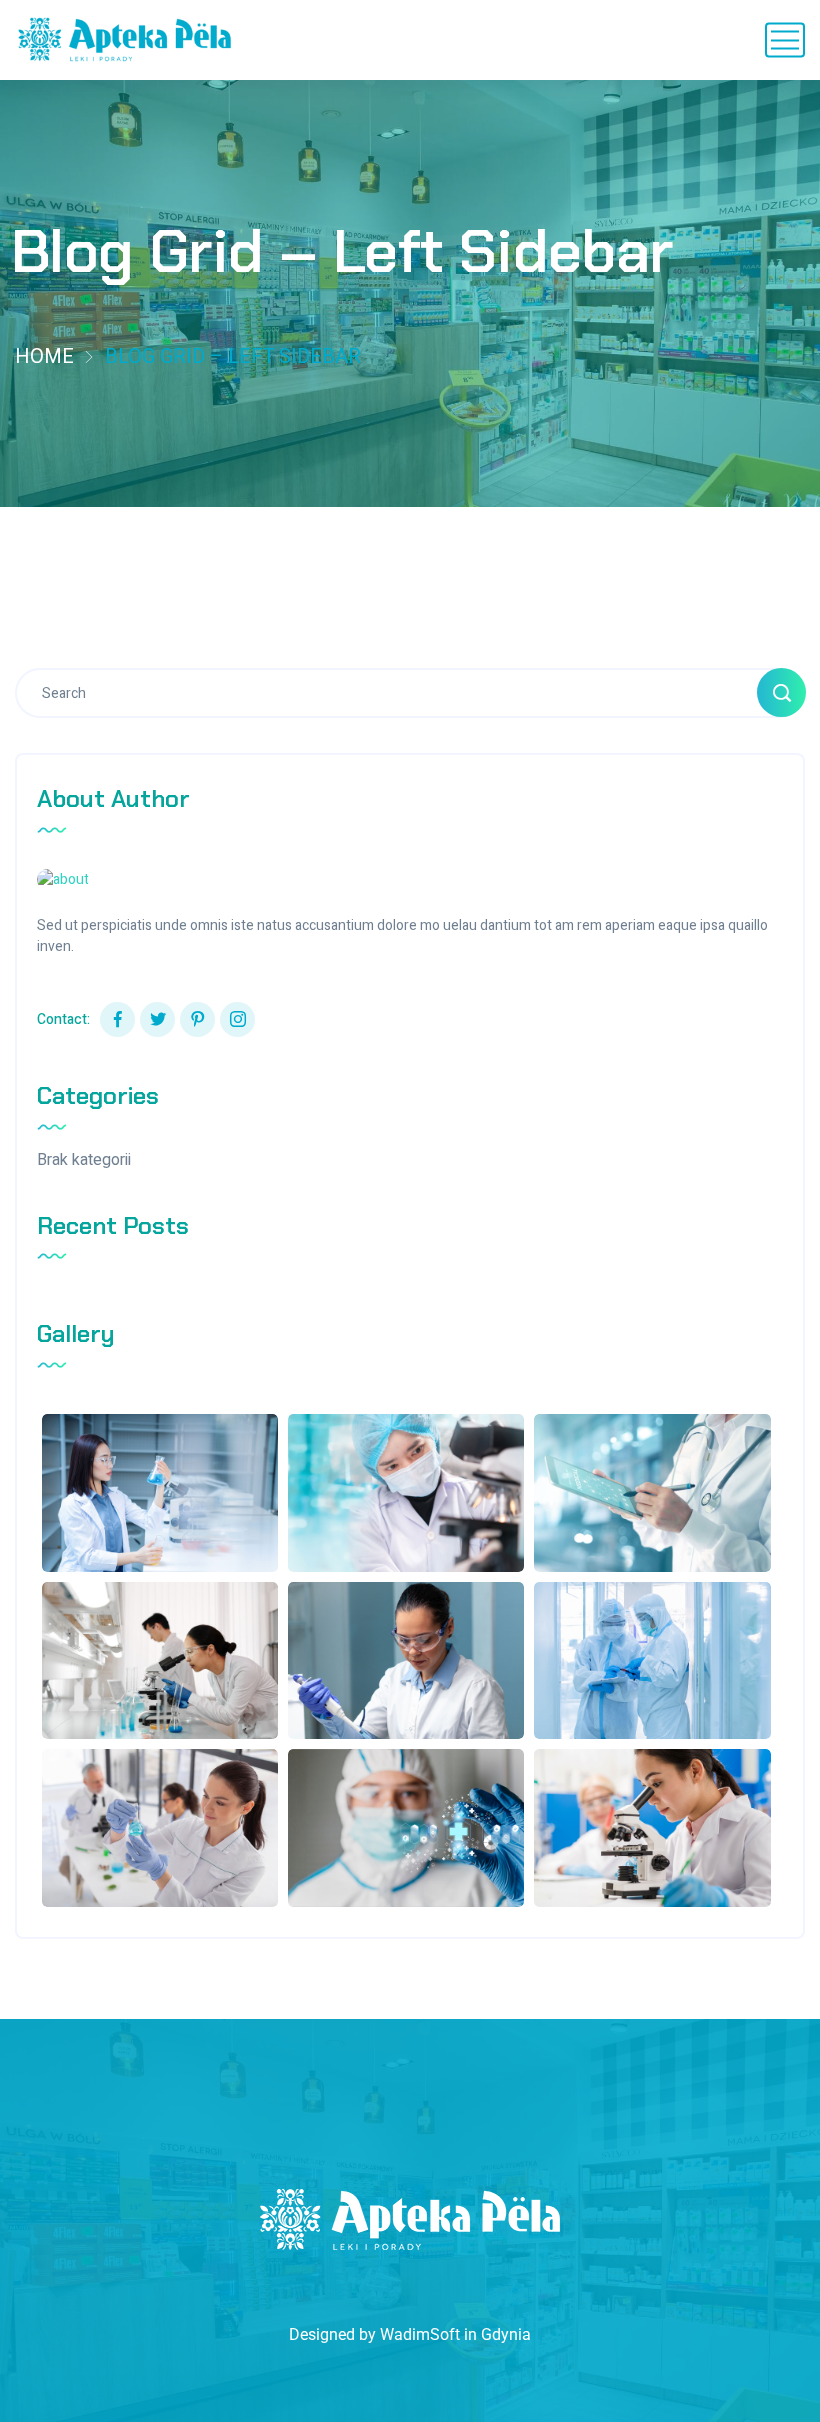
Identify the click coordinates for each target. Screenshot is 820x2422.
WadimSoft (420, 2334)
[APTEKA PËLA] (125, 40)
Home (44, 356)
